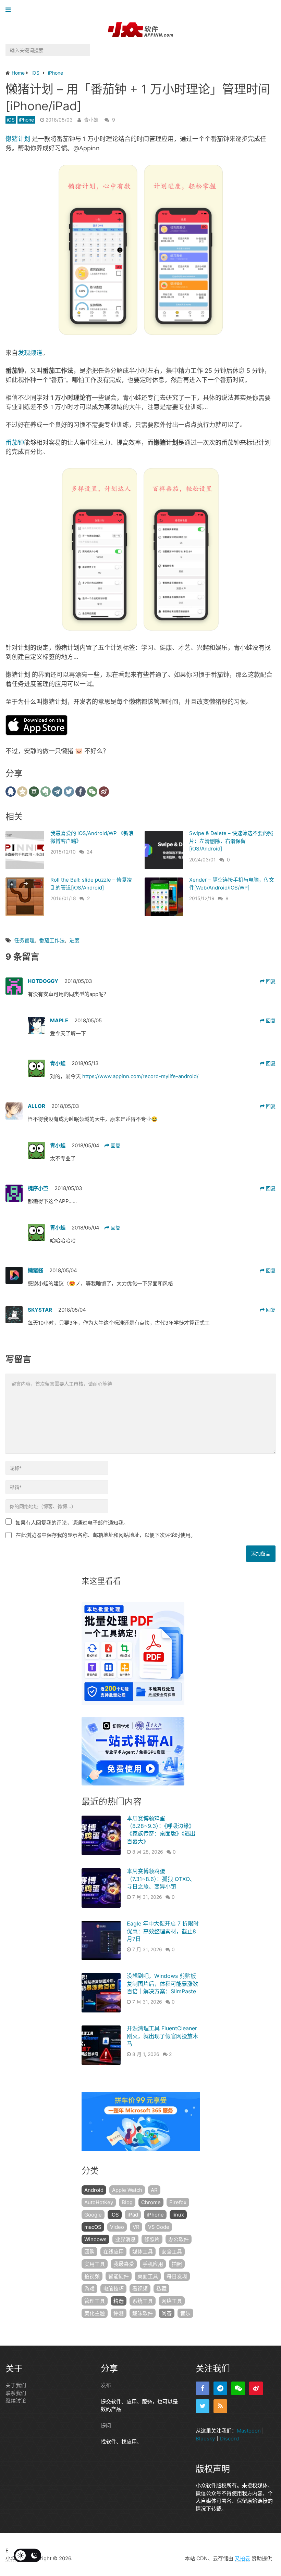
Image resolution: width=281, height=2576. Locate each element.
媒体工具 (143, 2252)
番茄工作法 (52, 940)
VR (136, 2227)
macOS (93, 2227)
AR (154, 2190)
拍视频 (92, 2276)
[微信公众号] (238, 2388)
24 (90, 852)
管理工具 (95, 2301)
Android (94, 2190)
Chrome (151, 2202)
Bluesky (205, 2438)
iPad (133, 2215)
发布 (106, 2385)
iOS (11, 120)
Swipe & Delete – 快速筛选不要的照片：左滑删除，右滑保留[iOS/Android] (231, 841)
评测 (119, 2313)
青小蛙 (91, 120)
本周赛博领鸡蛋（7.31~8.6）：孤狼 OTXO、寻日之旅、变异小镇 (161, 1879)
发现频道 (30, 353)
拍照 (177, 2264)
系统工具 (143, 2301)
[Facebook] (203, 2388)
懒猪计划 (18, 139)
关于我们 (16, 2385)
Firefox (178, 2202)
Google (93, 2215)
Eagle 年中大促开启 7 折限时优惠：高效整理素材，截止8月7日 (163, 1931)
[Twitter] (203, 2406)
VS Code (159, 2227)
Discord (229, 2438)
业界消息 (125, 2239)
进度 (74, 940)
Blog (127, 2202)
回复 (270, 981)
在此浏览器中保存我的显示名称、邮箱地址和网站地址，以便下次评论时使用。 (106, 1535)
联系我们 (16, 2393)
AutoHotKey (99, 2202)
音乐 (185, 2313)
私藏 (161, 2289)
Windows (95, 2239)
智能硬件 (119, 2276)
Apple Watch (127, 2190)
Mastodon (249, 2431)
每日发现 (177, 2276)
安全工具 (172, 2252)
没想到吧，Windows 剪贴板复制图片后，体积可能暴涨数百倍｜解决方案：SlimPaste (162, 1984)
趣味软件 (143, 2313)
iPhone (26, 120)
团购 (89, 2252)
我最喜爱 (124, 2264)
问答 (167, 2313)
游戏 (89, 2289)
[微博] (256, 2388)
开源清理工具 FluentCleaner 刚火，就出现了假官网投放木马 (162, 2036)
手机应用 (153, 2264)
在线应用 (113, 2252)
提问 (106, 2425)
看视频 (140, 2289)
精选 (119, 2301)
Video (117, 2227)
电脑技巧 (113, 2289)
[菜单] (10, 10)
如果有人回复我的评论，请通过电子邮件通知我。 (72, 1523)
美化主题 (95, 2313)
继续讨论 (16, 2401)
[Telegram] (220, 2388)
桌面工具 (148, 2276)
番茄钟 (15, 443)
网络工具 (172, 2301)
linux (178, 2215)
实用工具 (95, 2264)
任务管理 (24, 940)
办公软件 (179, 2239)
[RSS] (220, 2406)
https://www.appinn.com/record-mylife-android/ (140, 1076)
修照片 (152, 2239)
